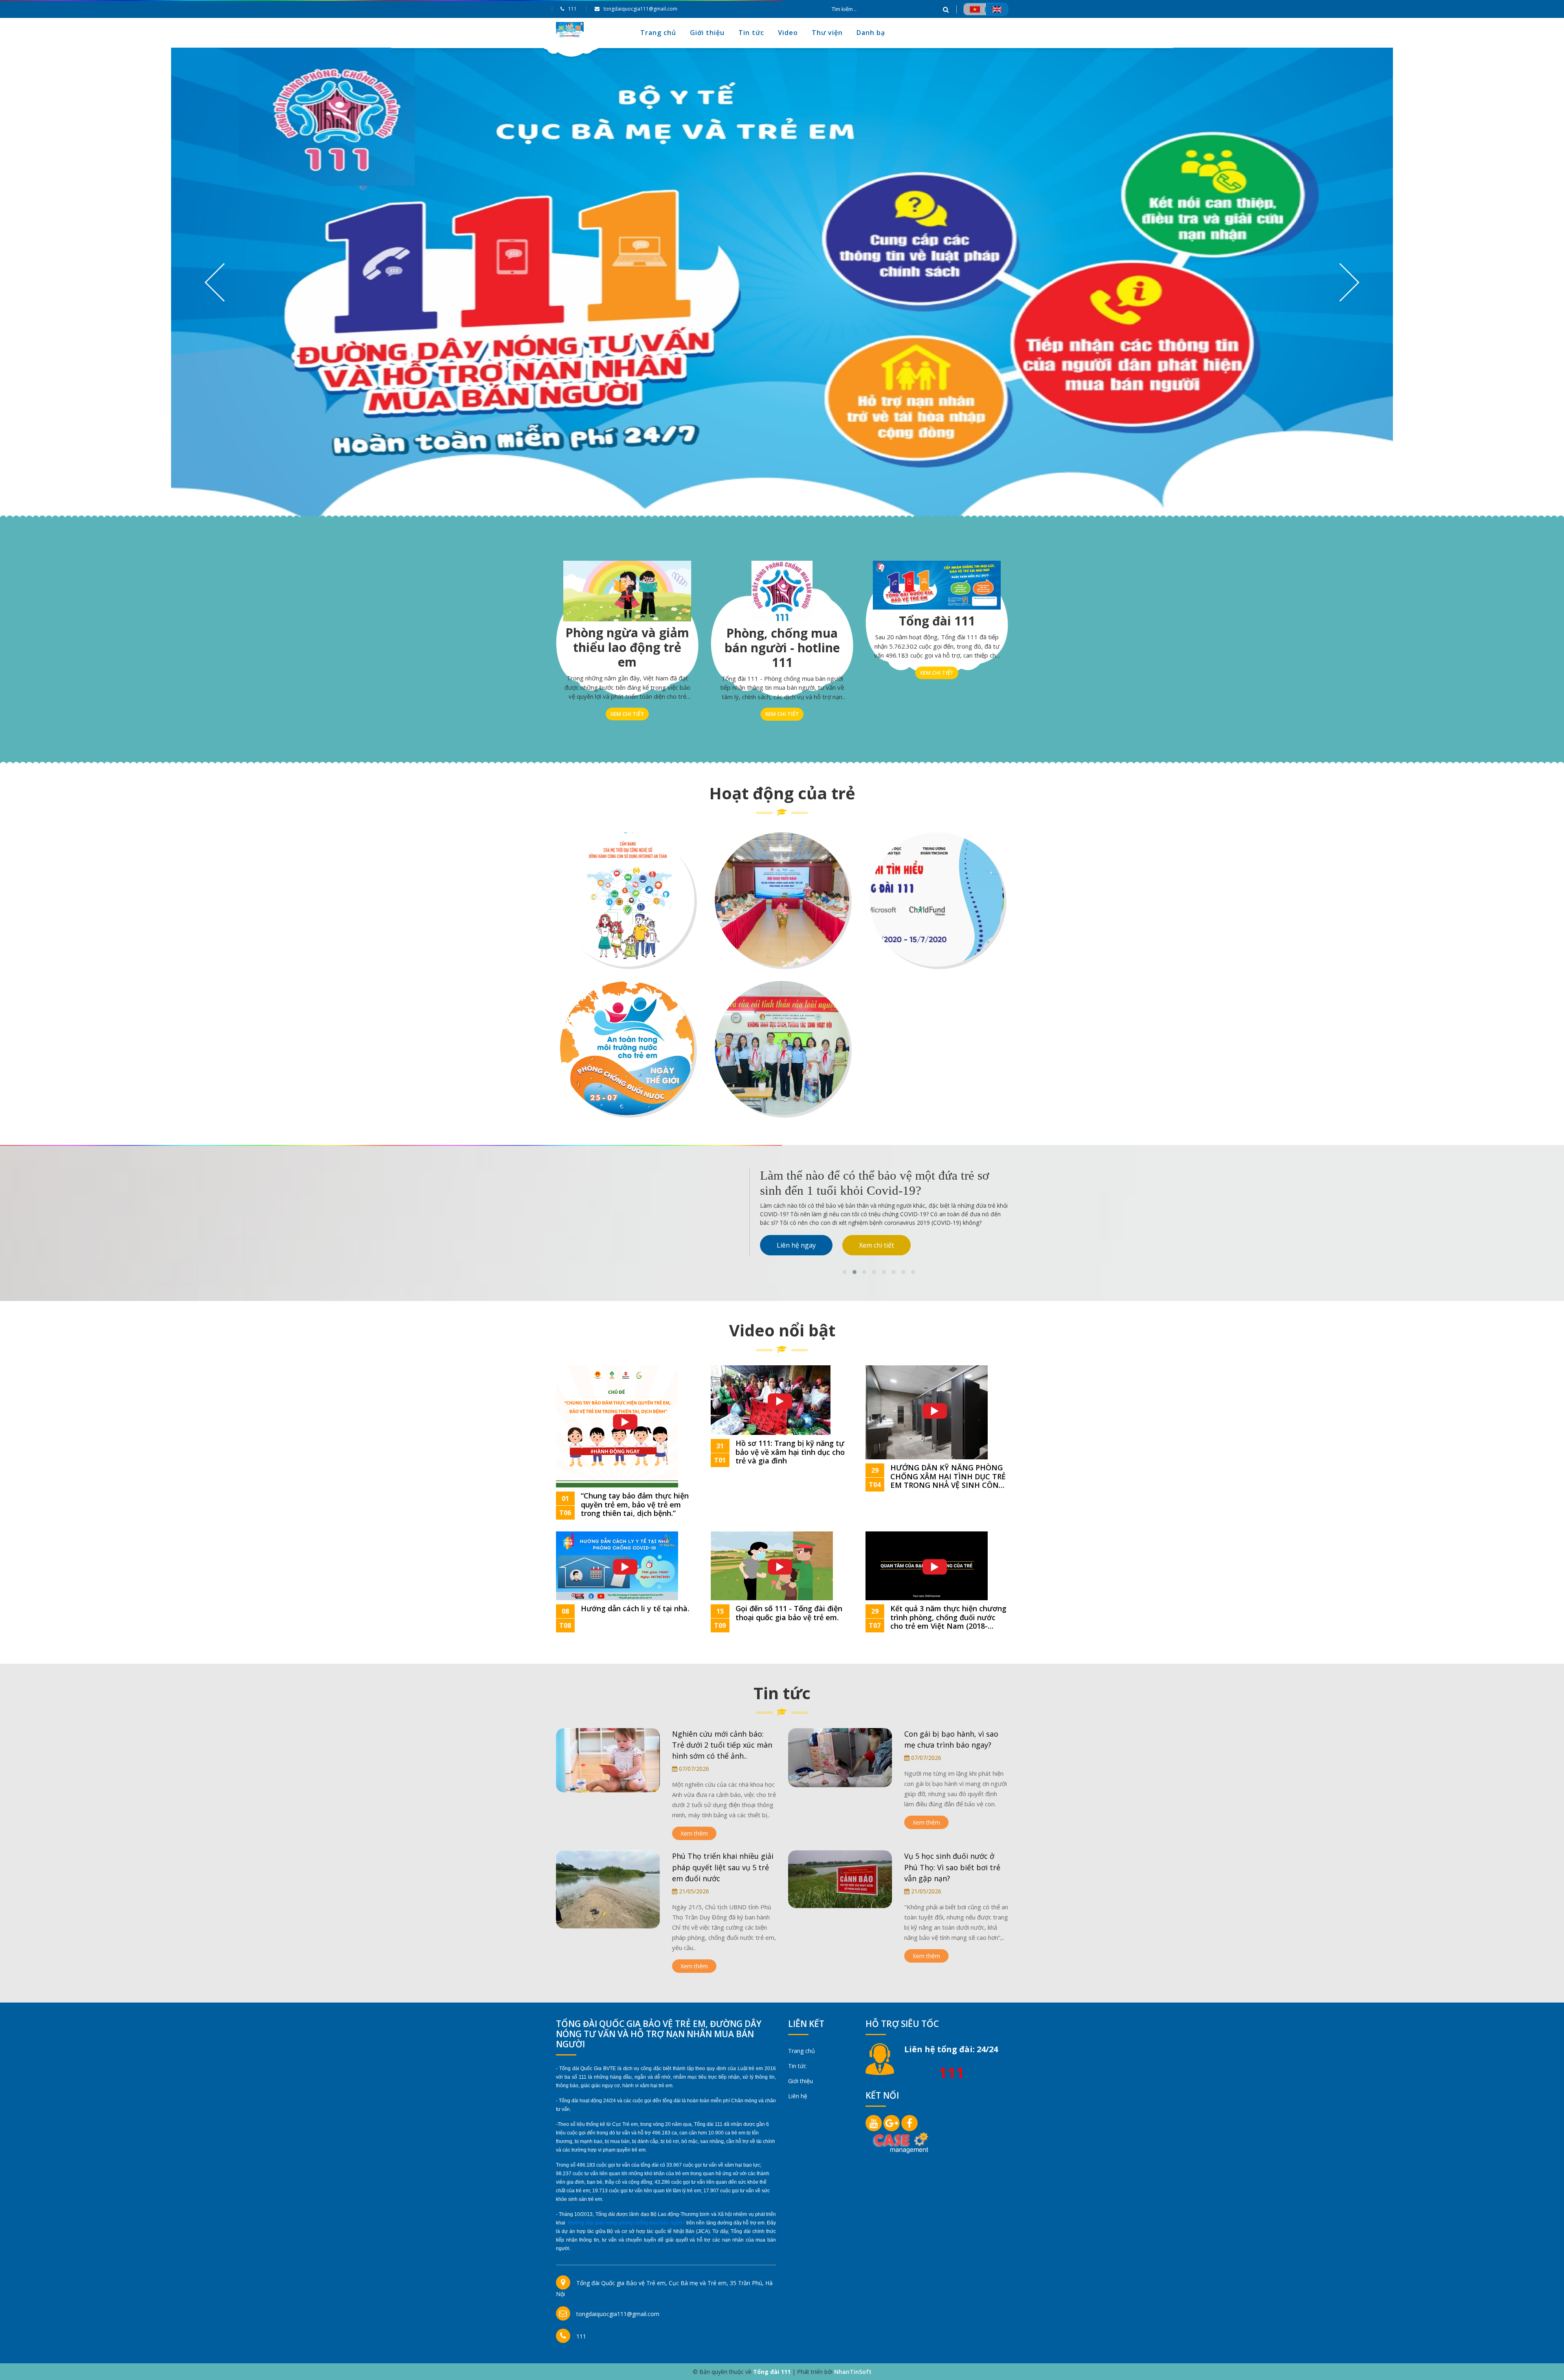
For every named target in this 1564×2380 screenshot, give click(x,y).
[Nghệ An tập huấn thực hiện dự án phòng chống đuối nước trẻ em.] (782, 899)
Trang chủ (658, 33)
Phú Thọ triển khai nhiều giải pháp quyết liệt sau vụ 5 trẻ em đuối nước (723, 1867)
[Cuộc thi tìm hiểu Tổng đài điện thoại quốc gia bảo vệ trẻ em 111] (937, 899)
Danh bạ (871, 33)
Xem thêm (694, 1833)
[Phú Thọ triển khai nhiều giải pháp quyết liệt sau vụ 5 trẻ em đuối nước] (608, 1889)
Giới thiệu (707, 33)
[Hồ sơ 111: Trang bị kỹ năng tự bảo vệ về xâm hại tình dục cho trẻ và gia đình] (771, 1399)
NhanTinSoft (853, 2372)
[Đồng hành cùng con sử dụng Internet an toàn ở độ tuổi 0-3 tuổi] (627, 899)
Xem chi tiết (627, 714)
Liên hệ (798, 2096)
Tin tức (751, 33)
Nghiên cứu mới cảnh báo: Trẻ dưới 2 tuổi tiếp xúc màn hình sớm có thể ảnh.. (722, 1745)
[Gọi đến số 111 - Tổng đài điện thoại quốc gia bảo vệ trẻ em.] (772, 1565)
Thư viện (827, 33)
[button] (845, 1272)
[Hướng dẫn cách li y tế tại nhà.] (617, 1565)
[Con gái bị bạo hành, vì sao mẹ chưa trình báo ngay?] (840, 1757)
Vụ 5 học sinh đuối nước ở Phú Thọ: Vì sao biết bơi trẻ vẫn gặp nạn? (952, 1867)
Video (788, 33)
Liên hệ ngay (796, 1228)
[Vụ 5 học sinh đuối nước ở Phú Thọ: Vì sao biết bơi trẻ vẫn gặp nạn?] (840, 1879)
